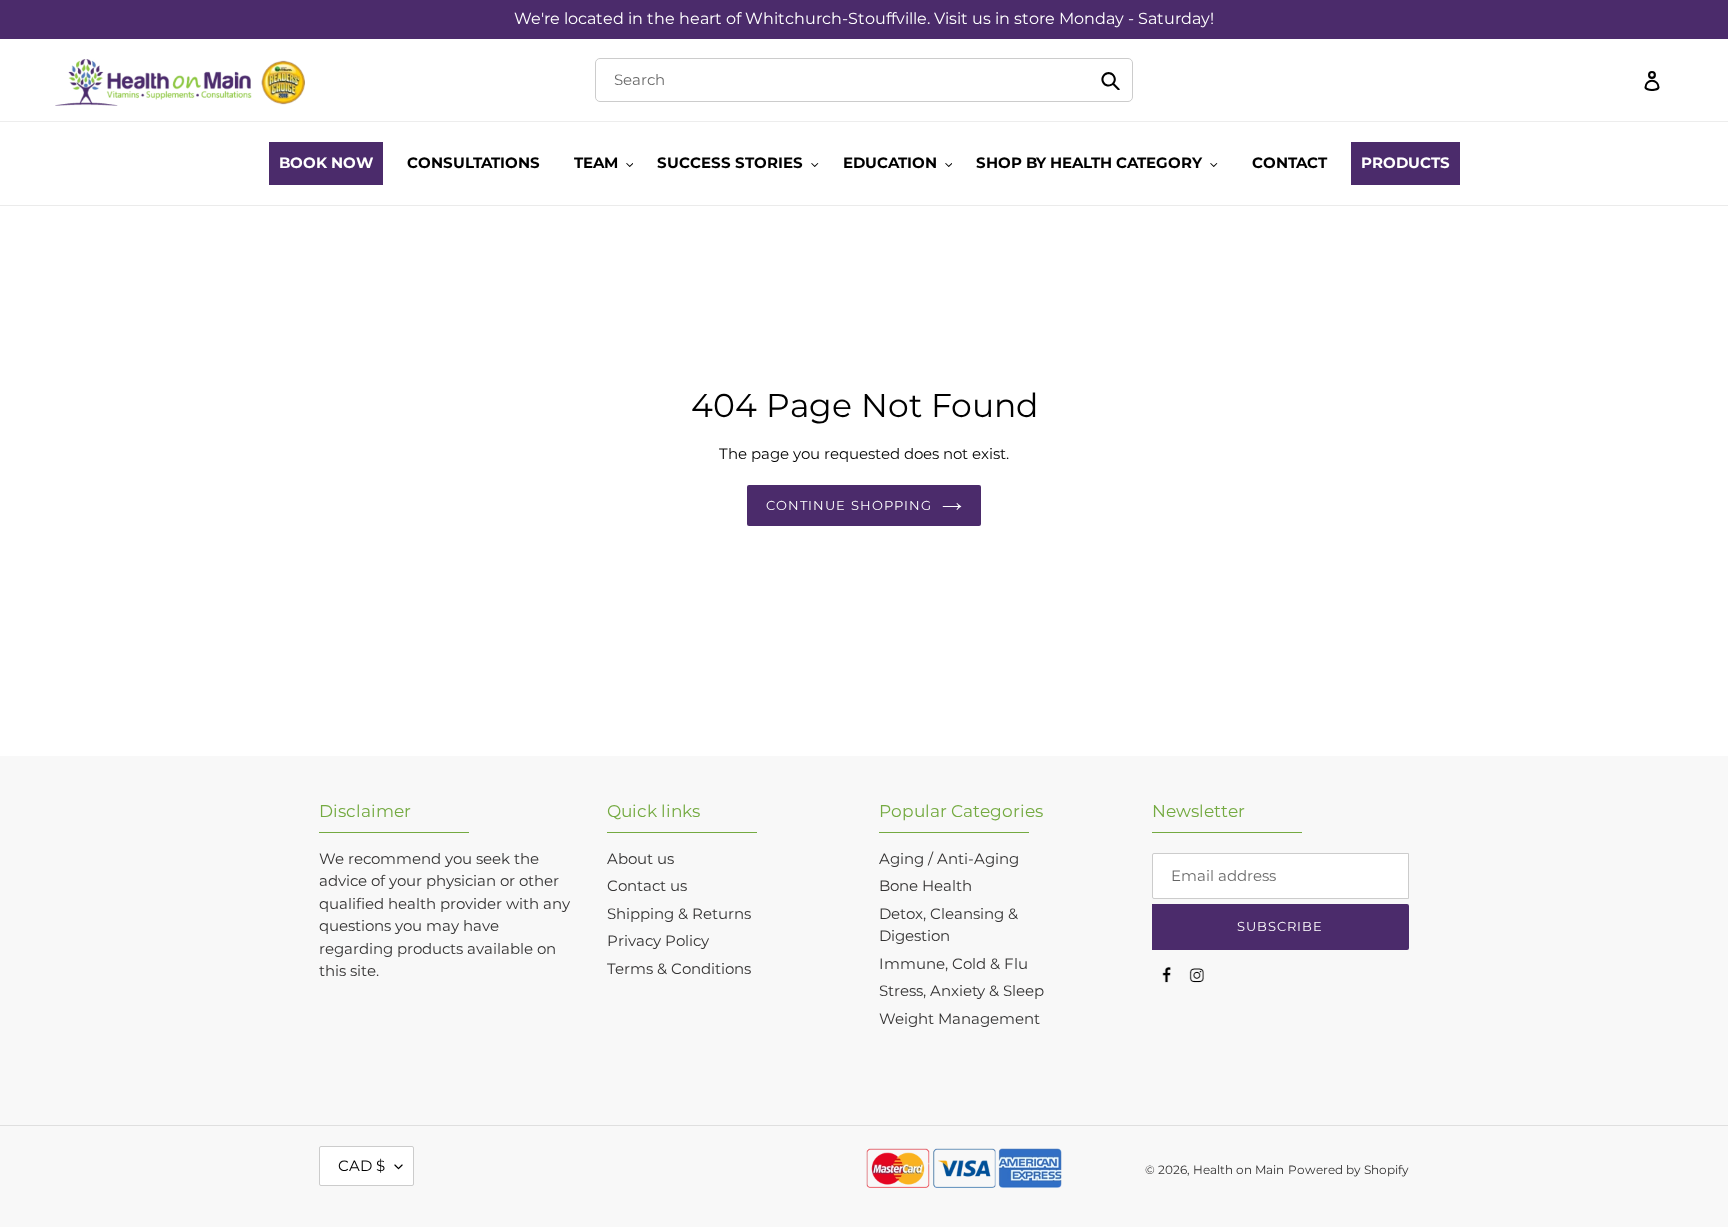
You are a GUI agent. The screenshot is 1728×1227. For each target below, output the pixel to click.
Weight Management (959, 1018)
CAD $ (361, 1165)
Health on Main (1238, 1169)
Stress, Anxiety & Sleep (961, 990)
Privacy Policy (658, 940)
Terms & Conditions (679, 968)
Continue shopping (849, 505)
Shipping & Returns (679, 913)
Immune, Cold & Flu (953, 963)
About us (640, 858)
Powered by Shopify (1348, 1169)
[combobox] (863, 80)
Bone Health (925, 885)
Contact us (647, 885)
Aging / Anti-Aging (949, 858)
